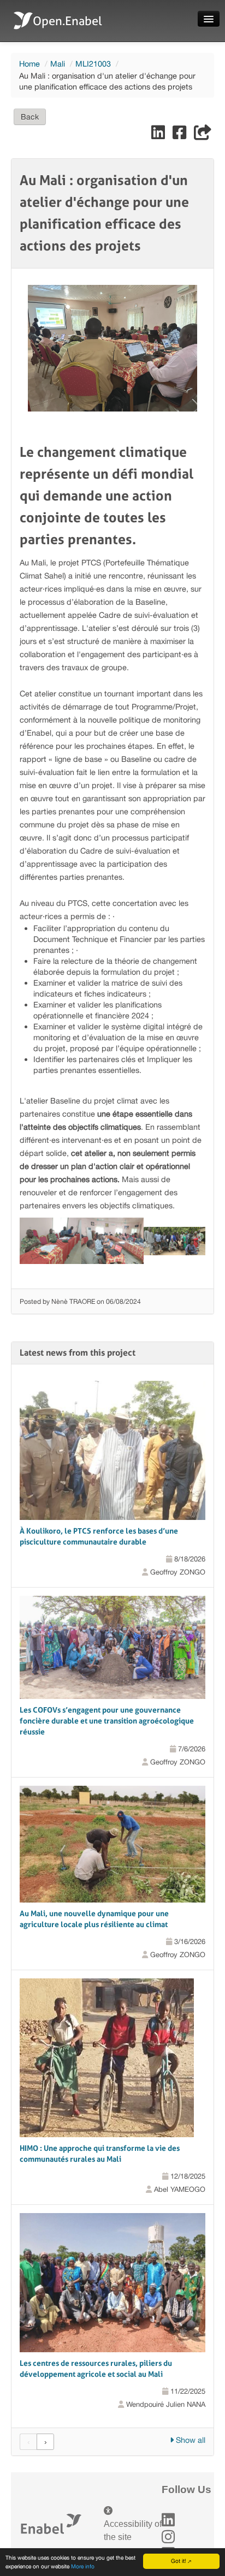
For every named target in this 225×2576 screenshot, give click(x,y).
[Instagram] (168, 2537)
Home (29, 64)
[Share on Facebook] (180, 135)
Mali (58, 64)
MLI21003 (93, 64)
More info (83, 2566)
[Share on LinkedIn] (159, 135)
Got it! (179, 2561)
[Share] (203, 135)
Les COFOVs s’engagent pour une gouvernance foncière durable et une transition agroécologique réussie (107, 1721)
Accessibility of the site (133, 2530)
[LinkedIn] (168, 2520)
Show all (190, 2440)
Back (30, 117)
